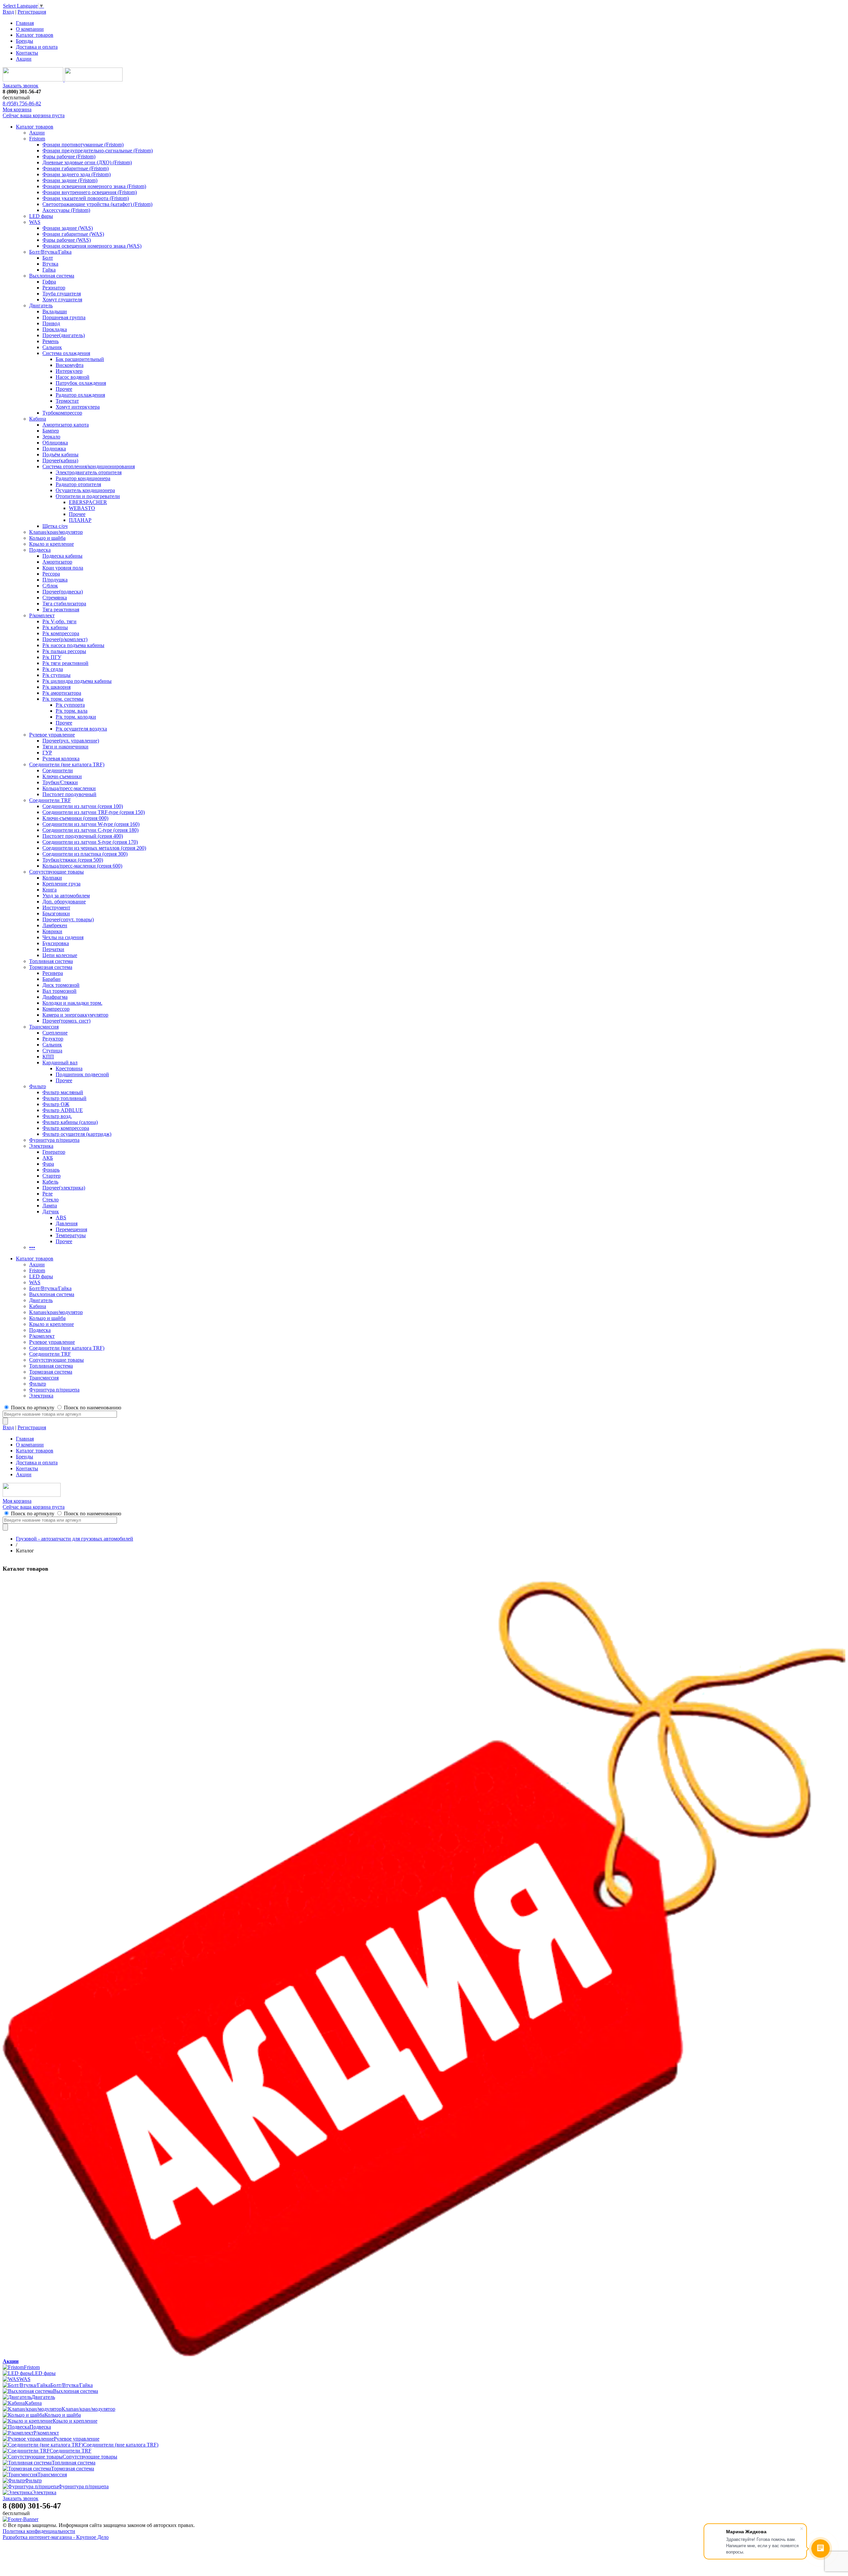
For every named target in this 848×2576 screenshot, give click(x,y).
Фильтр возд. (57, 1116)
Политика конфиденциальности (39, 2531)
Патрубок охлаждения (81, 383)
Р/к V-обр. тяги (59, 621)
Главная (25, 23)
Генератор (54, 1152)
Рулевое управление (52, 735)
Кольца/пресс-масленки (69, 788)
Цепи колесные (60, 955)
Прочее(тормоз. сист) (66, 1021)
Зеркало (51, 437)
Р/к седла (53, 669)
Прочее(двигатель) (64, 335)
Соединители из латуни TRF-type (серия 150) (94, 812)
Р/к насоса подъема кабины (73, 645)
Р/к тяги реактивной (65, 663)
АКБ (48, 1158)
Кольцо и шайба (47, 538)
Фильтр (38, 1086)
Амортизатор (57, 562)
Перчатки (53, 949)
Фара (48, 1164)
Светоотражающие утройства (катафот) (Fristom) (97, 204)
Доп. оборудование (64, 902)
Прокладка (55, 329)
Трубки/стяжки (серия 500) (73, 860)
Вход (8, 12)
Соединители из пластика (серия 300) (85, 854)
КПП (48, 1057)
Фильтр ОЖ (56, 1104)
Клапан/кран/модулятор (56, 532)
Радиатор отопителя (78, 484)
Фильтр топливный (64, 1098)
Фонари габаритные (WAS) (73, 234)
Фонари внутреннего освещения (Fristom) (90, 192)
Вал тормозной (59, 991)
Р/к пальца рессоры (64, 651)
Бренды (25, 41)
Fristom (37, 139)
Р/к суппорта (70, 705)
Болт (48, 258)
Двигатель (41, 305)
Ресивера (53, 973)
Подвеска (40, 550)
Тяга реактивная (61, 609)
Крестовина (69, 1068)
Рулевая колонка (61, 758)
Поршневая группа (64, 317)
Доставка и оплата (37, 47)
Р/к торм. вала (72, 711)
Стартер (52, 1176)
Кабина (38, 419)
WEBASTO (82, 508)
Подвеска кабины (62, 556)
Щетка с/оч (55, 526)
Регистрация (32, 12)
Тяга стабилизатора (64, 604)
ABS (61, 1217)
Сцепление (55, 1033)
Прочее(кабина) (60, 460)
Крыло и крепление (52, 544)
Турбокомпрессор (62, 413)
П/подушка (55, 580)
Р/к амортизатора (62, 693)
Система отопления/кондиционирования (89, 466)
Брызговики (56, 913)
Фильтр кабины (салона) (70, 1122)
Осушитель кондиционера (85, 490)
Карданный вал (60, 1062)
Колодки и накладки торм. (72, 1003)
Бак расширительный (80, 359)
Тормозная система (51, 967)
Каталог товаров (35, 35)
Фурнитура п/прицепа (54, 1140)
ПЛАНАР (80, 520)
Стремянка (55, 598)
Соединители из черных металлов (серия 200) (94, 848)
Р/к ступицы (56, 675)
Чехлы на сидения (63, 937)
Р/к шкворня (56, 687)
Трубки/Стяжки (60, 782)
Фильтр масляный (63, 1092)
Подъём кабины (60, 455)
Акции (24, 59)
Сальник (52, 347)
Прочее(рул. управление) (71, 741)
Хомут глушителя (62, 300)
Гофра (49, 282)
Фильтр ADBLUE (63, 1110)
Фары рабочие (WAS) (67, 240)
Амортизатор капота (66, 425)
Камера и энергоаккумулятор (75, 1015)
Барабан (52, 979)
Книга (50, 890)
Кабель (50, 1182)
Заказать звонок (21, 86)
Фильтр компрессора (66, 1128)
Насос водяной (73, 377)
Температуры (71, 1235)
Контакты (27, 53)
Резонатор (54, 288)
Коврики (52, 931)
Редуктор (53, 1039)
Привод (51, 323)
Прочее (64, 389)
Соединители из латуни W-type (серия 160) (91, 824)
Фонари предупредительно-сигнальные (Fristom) (98, 151)
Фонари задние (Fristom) (70, 180)
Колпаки (52, 878)
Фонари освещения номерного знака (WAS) (92, 246)
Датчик (51, 1212)
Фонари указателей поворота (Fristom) (86, 198)
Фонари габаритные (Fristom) (76, 168)
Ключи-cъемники (62, 776)
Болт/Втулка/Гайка (50, 252)
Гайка (49, 270)
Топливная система (51, 961)
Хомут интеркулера (78, 407)
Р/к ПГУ (52, 657)
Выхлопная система (52, 276)
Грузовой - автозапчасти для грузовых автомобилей (75, 1539)
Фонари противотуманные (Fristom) (83, 145)
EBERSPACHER (88, 502)
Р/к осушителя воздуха (81, 729)
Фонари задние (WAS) (68, 228)
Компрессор (56, 1009)
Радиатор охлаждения (80, 395)
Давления (67, 1223)
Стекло (51, 1200)
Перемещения (71, 1229)
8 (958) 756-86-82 (22, 103)
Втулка (50, 264)
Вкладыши (55, 311)
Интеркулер (69, 371)
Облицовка (55, 443)
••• (32, 1247)
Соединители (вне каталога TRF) (67, 764)
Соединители (58, 770)
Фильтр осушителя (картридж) (77, 1134)
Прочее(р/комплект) (65, 639)
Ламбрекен (55, 925)
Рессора (51, 574)
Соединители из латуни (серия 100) (83, 806)
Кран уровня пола (63, 568)
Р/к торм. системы (63, 699)
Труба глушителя (62, 294)
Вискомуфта (70, 365)
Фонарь (51, 1170)
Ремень (51, 341)
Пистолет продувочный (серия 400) (83, 836)
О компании (30, 29)
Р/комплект (42, 615)
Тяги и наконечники (65, 747)
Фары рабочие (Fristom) (69, 156)
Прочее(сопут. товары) (68, 919)
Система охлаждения (66, 353)
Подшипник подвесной (82, 1074)
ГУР (47, 753)
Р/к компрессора (61, 633)
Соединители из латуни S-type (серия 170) (90, 842)
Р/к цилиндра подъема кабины (77, 681)
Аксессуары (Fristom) (66, 210)
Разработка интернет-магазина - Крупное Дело (56, 2537)
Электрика (41, 1146)
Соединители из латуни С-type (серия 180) (90, 830)
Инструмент (56, 908)
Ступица (52, 1051)
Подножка (54, 449)
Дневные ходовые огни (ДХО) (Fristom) (87, 162)
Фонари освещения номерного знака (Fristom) (94, 186)
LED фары (41, 216)
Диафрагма (55, 997)
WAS (35, 222)
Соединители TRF (50, 800)
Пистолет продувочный (69, 794)
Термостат (67, 401)
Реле (48, 1194)
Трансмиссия (44, 1027)
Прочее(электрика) (64, 1188)
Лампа (50, 1206)
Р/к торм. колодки (76, 717)
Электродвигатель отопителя (89, 472)
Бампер (51, 431)
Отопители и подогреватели (88, 496)
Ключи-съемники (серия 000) (75, 818)
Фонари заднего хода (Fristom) (77, 174)
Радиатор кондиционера (83, 478)
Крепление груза (61, 884)
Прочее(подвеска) (63, 592)
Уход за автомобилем (66, 896)
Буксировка (56, 943)
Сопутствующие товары (56, 872)
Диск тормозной (61, 985)
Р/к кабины (55, 627)
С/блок (50, 586)
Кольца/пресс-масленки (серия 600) (82, 866)
